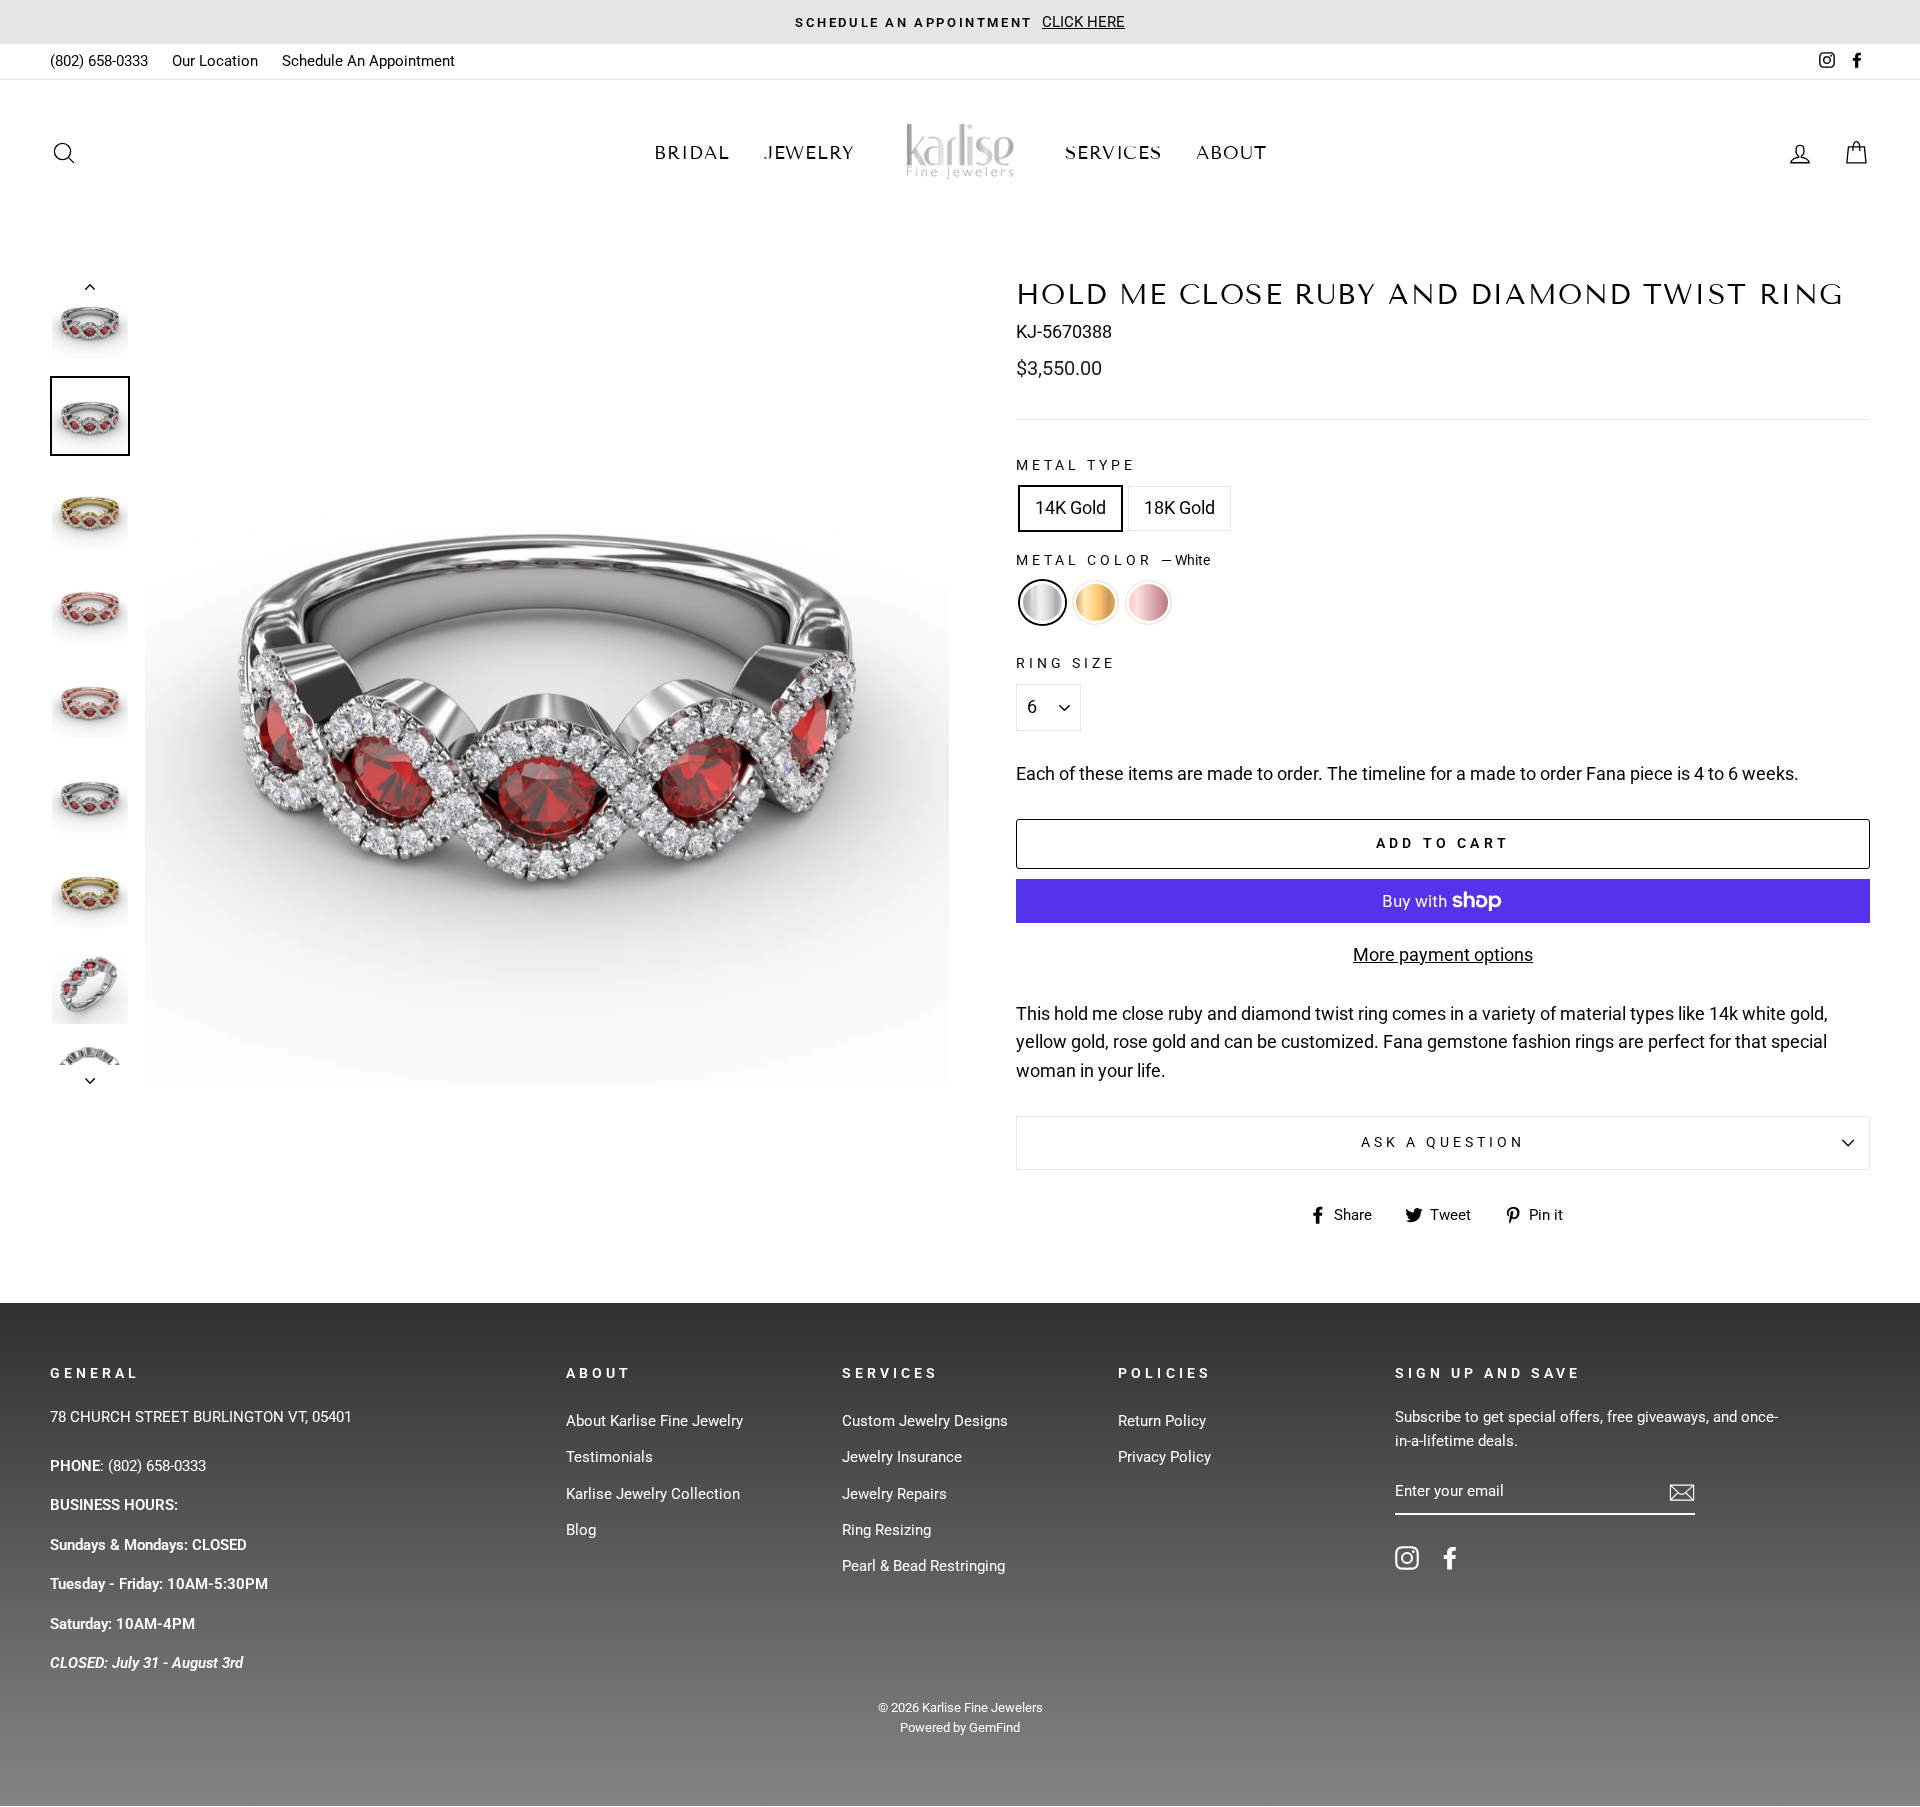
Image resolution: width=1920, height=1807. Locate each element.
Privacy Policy (1164, 1457)
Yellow (1095, 602)
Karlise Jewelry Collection (653, 1494)
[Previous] (90, 291)
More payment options (1443, 954)
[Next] (90, 1075)
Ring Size (1066, 663)
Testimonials (609, 1457)
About (1231, 153)
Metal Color (1113, 560)
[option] (960, 22)
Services (1113, 153)
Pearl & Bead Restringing (923, 1566)
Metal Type (1076, 465)
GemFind (994, 1727)
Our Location (215, 61)
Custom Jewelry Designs (925, 1421)
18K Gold (1179, 507)
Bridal (691, 153)
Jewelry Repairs (894, 1494)
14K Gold (1070, 507)
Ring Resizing (886, 1530)
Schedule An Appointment (368, 61)
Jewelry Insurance (902, 1457)
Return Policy (1162, 1421)
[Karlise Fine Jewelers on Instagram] (1407, 1557)
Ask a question (1443, 1142)
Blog (581, 1530)
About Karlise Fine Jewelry (654, 1421)
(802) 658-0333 (99, 61)
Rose (1148, 602)
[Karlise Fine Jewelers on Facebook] (1450, 1557)
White (1042, 602)
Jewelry (809, 153)
